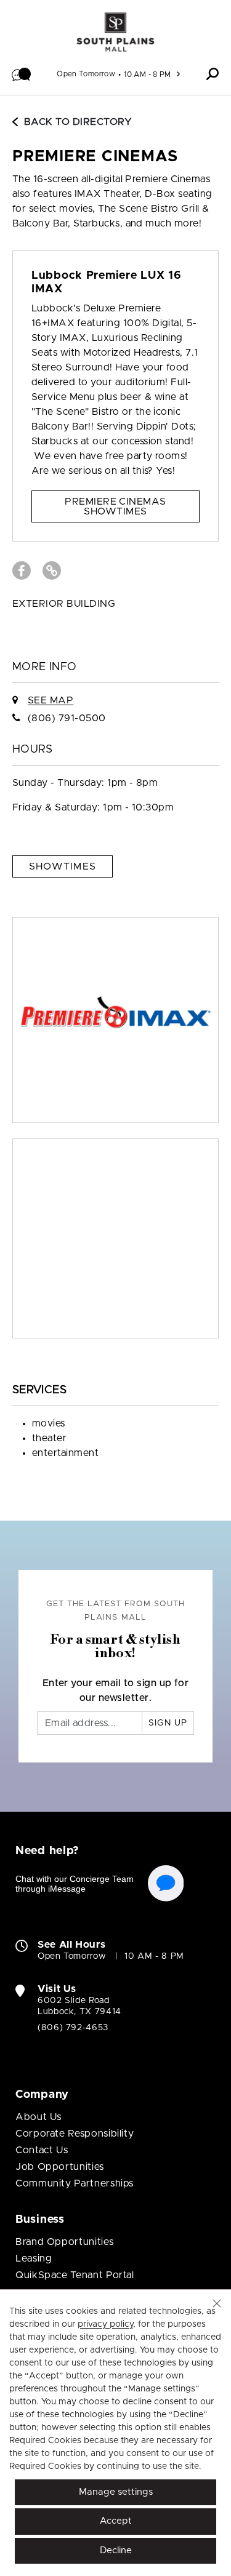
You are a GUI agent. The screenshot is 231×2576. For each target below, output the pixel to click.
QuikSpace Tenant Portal (75, 2275)
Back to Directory (78, 122)
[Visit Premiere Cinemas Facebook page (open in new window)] (22, 570)
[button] (22, 74)
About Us (38, 2117)
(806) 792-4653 (73, 2028)
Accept (116, 2521)
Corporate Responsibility (75, 2134)
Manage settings (116, 2492)
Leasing (34, 2258)
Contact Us (42, 2150)
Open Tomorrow (86, 74)
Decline (116, 2550)
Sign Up (168, 1723)
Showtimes (63, 866)
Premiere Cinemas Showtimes (115, 506)
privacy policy (105, 2324)
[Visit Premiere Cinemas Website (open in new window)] (52, 570)
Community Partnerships (75, 2183)
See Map (51, 700)
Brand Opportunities (64, 2242)
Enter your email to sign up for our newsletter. (116, 1690)
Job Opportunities (60, 2167)
